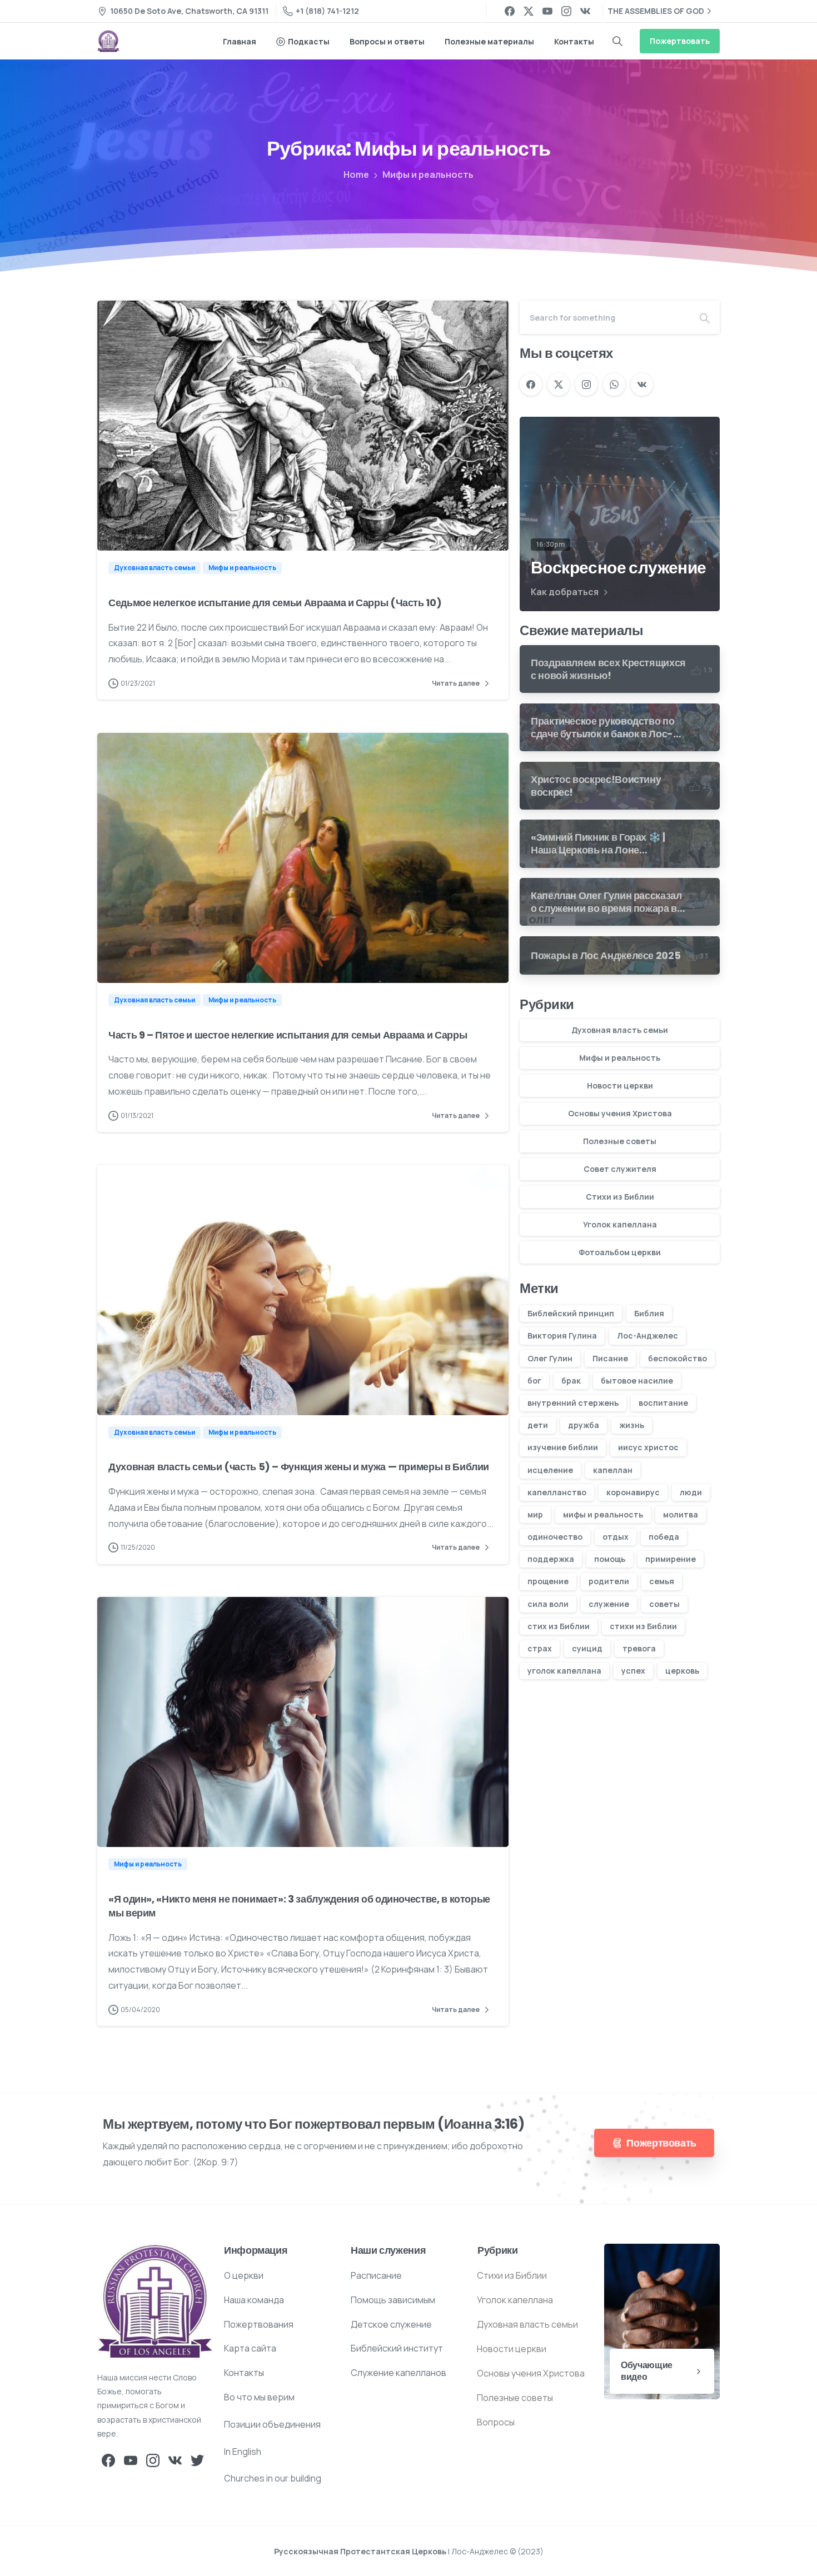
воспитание (663, 1403)
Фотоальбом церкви (620, 1252)
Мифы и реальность (428, 174)
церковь (682, 1671)
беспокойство (677, 1358)
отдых (616, 1537)
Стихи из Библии (620, 1197)
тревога (639, 1648)
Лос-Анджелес (647, 1336)
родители (609, 1581)
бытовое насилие (637, 1381)
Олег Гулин (550, 1358)
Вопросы (496, 2422)
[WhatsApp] (614, 385)
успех (633, 1671)
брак (571, 1381)
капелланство (557, 1492)
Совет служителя (620, 1169)
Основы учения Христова (620, 1113)
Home (356, 174)
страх (540, 1648)
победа (664, 1537)
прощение (548, 1581)
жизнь (632, 1425)
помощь (610, 1559)
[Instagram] (566, 11)
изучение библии (563, 1447)
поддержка (551, 1559)
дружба (584, 1425)
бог (534, 1381)
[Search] (617, 41)
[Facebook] (510, 11)
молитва (681, 1514)
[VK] (585, 11)
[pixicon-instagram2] (153, 2460)
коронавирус (633, 1492)
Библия (649, 1313)
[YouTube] (547, 11)
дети (538, 1425)
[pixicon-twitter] (197, 2460)
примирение (671, 1559)
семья (662, 1581)
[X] (529, 11)
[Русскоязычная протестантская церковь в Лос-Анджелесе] (155, 2302)
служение (609, 1604)
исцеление (550, 1470)
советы (664, 1604)
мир (535, 1514)
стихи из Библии (643, 1626)
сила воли (548, 1604)
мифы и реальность (603, 1514)
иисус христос (648, 1447)
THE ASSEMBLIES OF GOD (656, 11)
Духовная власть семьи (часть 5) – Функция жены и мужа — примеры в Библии (299, 1467)
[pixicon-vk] (175, 2460)
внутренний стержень (573, 1403)
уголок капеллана (564, 1671)
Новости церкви (620, 1085)
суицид (587, 1648)
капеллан (613, 1470)
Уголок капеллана (620, 1224)
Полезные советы (620, 1141)
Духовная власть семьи (620, 1030)
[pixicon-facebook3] (108, 2460)
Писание (610, 1358)
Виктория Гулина (562, 1336)
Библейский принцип (571, 1313)
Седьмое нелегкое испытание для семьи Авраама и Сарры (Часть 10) (275, 603)
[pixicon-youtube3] (131, 2460)
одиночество (555, 1537)
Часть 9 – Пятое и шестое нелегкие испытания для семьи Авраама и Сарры (288, 1035)
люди (691, 1492)
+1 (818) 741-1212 (327, 11)
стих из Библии (559, 1626)
